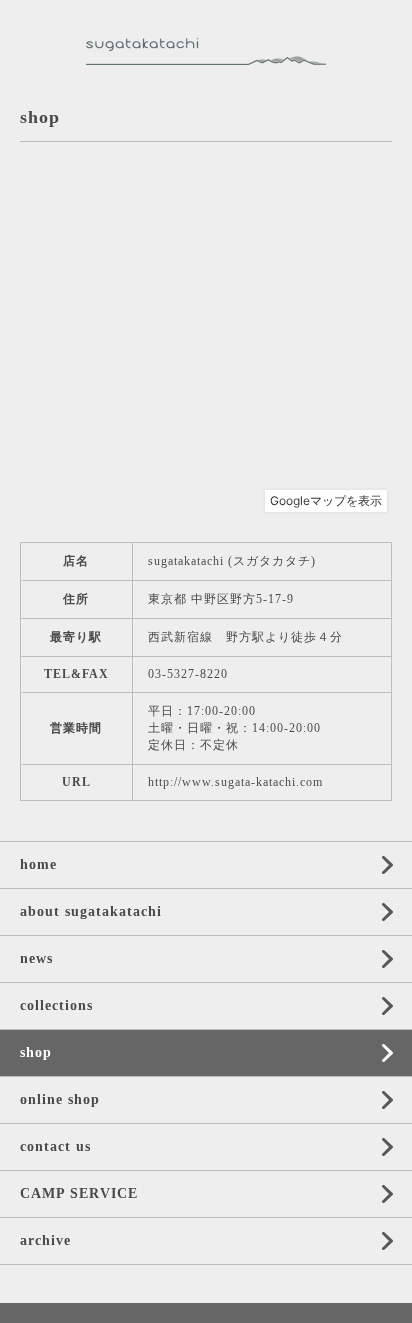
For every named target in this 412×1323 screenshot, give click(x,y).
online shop (60, 1099)
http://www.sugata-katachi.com (235, 782)
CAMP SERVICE (79, 1193)
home (38, 864)
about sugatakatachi (91, 911)
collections (56, 1005)
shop (36, 1052)
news (36, 958)
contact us (55, 1146)
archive (45, 1240)
